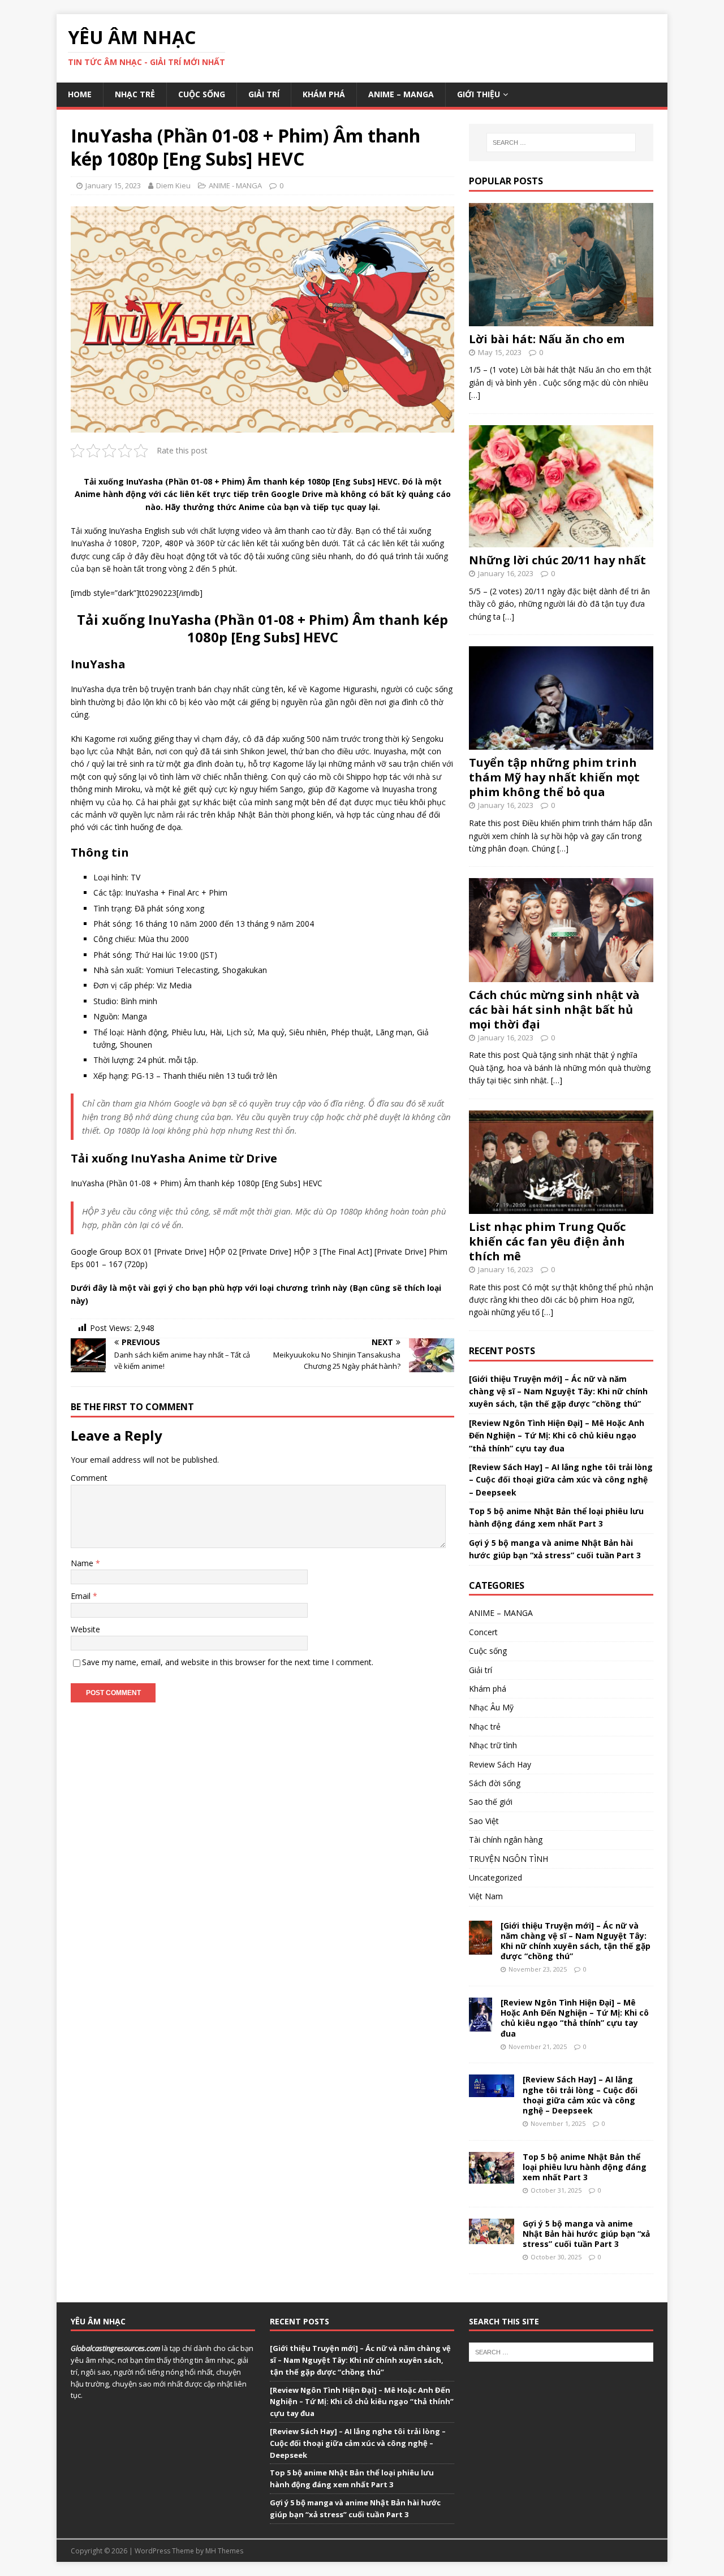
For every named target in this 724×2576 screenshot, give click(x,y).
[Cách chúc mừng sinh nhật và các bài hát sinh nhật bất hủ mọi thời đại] (561, 975)
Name (83, 1563)
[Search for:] (561, 142)
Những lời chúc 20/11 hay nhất (557, 560)
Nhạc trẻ (135, 94)
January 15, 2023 (113, 185)
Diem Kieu (173, 185)
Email (82, 1596)
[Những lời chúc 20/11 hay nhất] (561, 541)
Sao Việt (484, 1821)
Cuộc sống (202, 94)
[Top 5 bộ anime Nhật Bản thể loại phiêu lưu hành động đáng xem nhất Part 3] (492, 2177)
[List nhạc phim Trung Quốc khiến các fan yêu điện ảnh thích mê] (561, 1207)
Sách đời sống (495, 1783)
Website (85, 1629)
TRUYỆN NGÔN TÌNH (508, 1859)
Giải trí (264, 94)
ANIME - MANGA (235, 185)
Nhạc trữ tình (493, 1745)
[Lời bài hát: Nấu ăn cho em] (561, 319)
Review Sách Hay (500, 1764)
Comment (89, 1478)
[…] (475, 395)
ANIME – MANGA (401, 94)
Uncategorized (495, 1877)
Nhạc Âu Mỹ (491, 1707)
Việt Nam (486, 1896)
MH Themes (224, 2551)
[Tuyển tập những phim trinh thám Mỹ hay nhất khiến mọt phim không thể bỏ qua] (561, 743)
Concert (483, 1632)
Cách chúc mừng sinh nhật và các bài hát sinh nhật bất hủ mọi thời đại (554, 1010)
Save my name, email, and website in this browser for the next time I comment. (228, 1662)
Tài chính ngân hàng (506, 1840)
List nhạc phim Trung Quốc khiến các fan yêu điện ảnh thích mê (547, 1241)
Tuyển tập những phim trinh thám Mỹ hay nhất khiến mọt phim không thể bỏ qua (554, 777)
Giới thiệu (479, 94)
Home (80, 94)
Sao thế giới (491, 1802)
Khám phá (324, 94)
